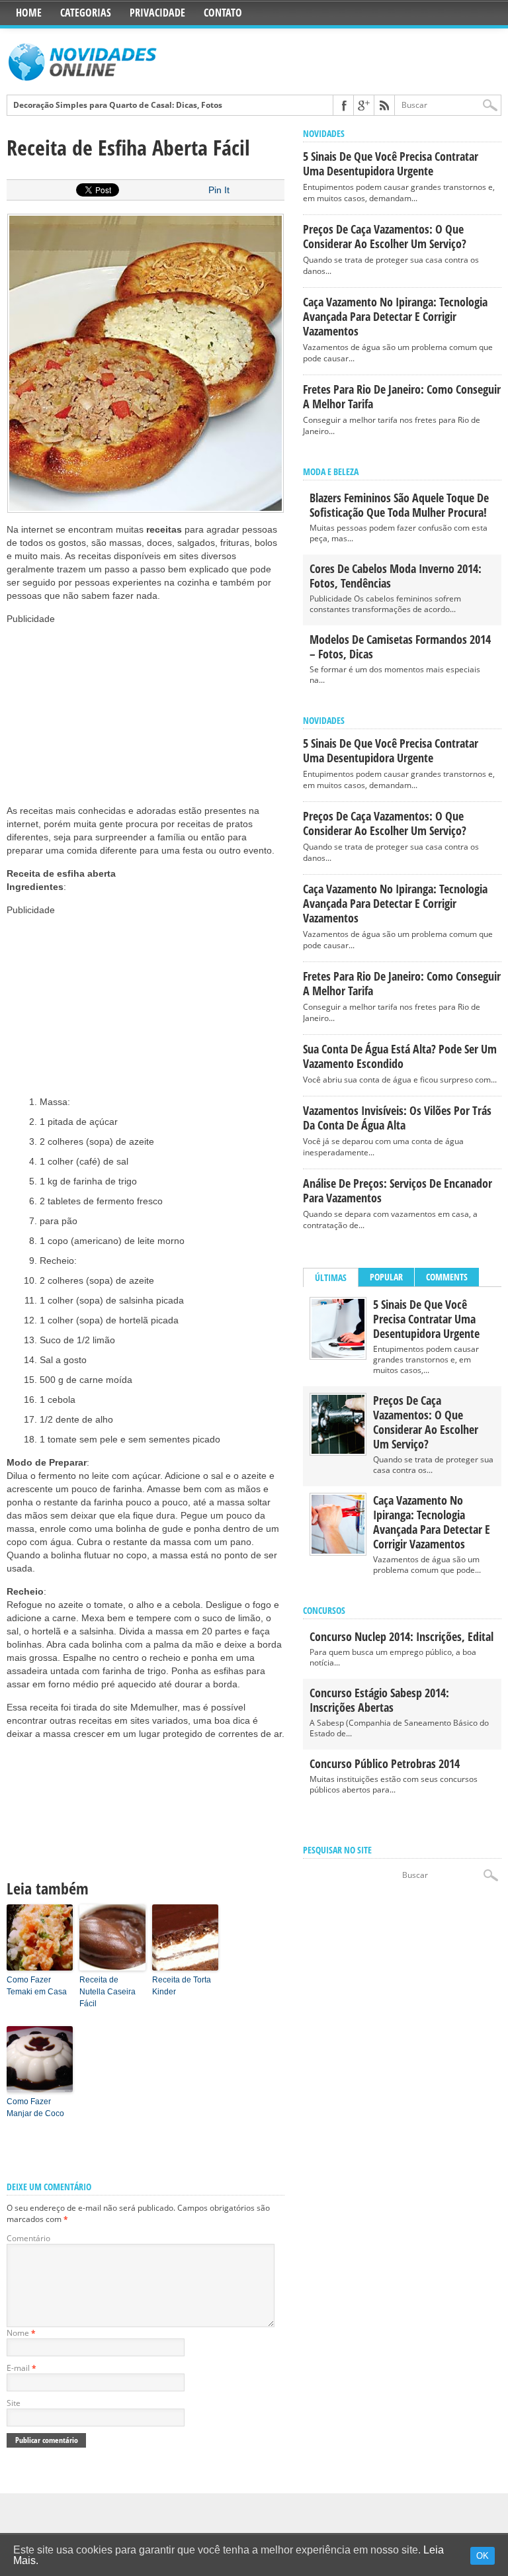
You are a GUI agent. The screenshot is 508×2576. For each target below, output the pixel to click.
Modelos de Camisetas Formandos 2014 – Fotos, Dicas (400, 646)
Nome (21, 2333)
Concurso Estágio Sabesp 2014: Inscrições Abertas (379, 1700)
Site (14, 2403)
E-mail (21, 2368)
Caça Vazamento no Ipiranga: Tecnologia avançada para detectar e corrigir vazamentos (395, 316)
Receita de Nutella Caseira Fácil (107, 1992)
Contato (223, 13)
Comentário (28, 2238)
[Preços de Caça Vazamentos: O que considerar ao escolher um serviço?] (338, 1451)
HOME (29, 13)
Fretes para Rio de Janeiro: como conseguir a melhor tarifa (402, 396)
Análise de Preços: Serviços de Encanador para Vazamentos (398, 1190)
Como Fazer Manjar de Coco (35, 2108)
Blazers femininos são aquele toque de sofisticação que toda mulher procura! (399, 505)
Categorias (86, 13)
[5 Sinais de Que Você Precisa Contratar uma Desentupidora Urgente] (338, 1355)
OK (483, 2556)
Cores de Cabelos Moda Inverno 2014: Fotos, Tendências (396, 576)
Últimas (331, 1277)
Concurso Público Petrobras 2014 (385, 1763)
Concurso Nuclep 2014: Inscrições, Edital (402, 1636)
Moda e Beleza (331, 471)
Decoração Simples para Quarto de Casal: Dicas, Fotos (118, 105)
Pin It (219, 190)
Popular (386, 1277)
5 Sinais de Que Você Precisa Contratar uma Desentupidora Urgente (391, 163)
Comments (447, 1277)
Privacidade (157, 13)
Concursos (324, 1610)
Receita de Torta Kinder (182, 1986)
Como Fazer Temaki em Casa (37, 1986)
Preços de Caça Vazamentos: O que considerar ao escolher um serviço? (385, 236)
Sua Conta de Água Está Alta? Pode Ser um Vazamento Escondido (400, 1056)
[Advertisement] (106, 708)
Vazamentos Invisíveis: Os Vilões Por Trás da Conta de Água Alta (397, 1118)
